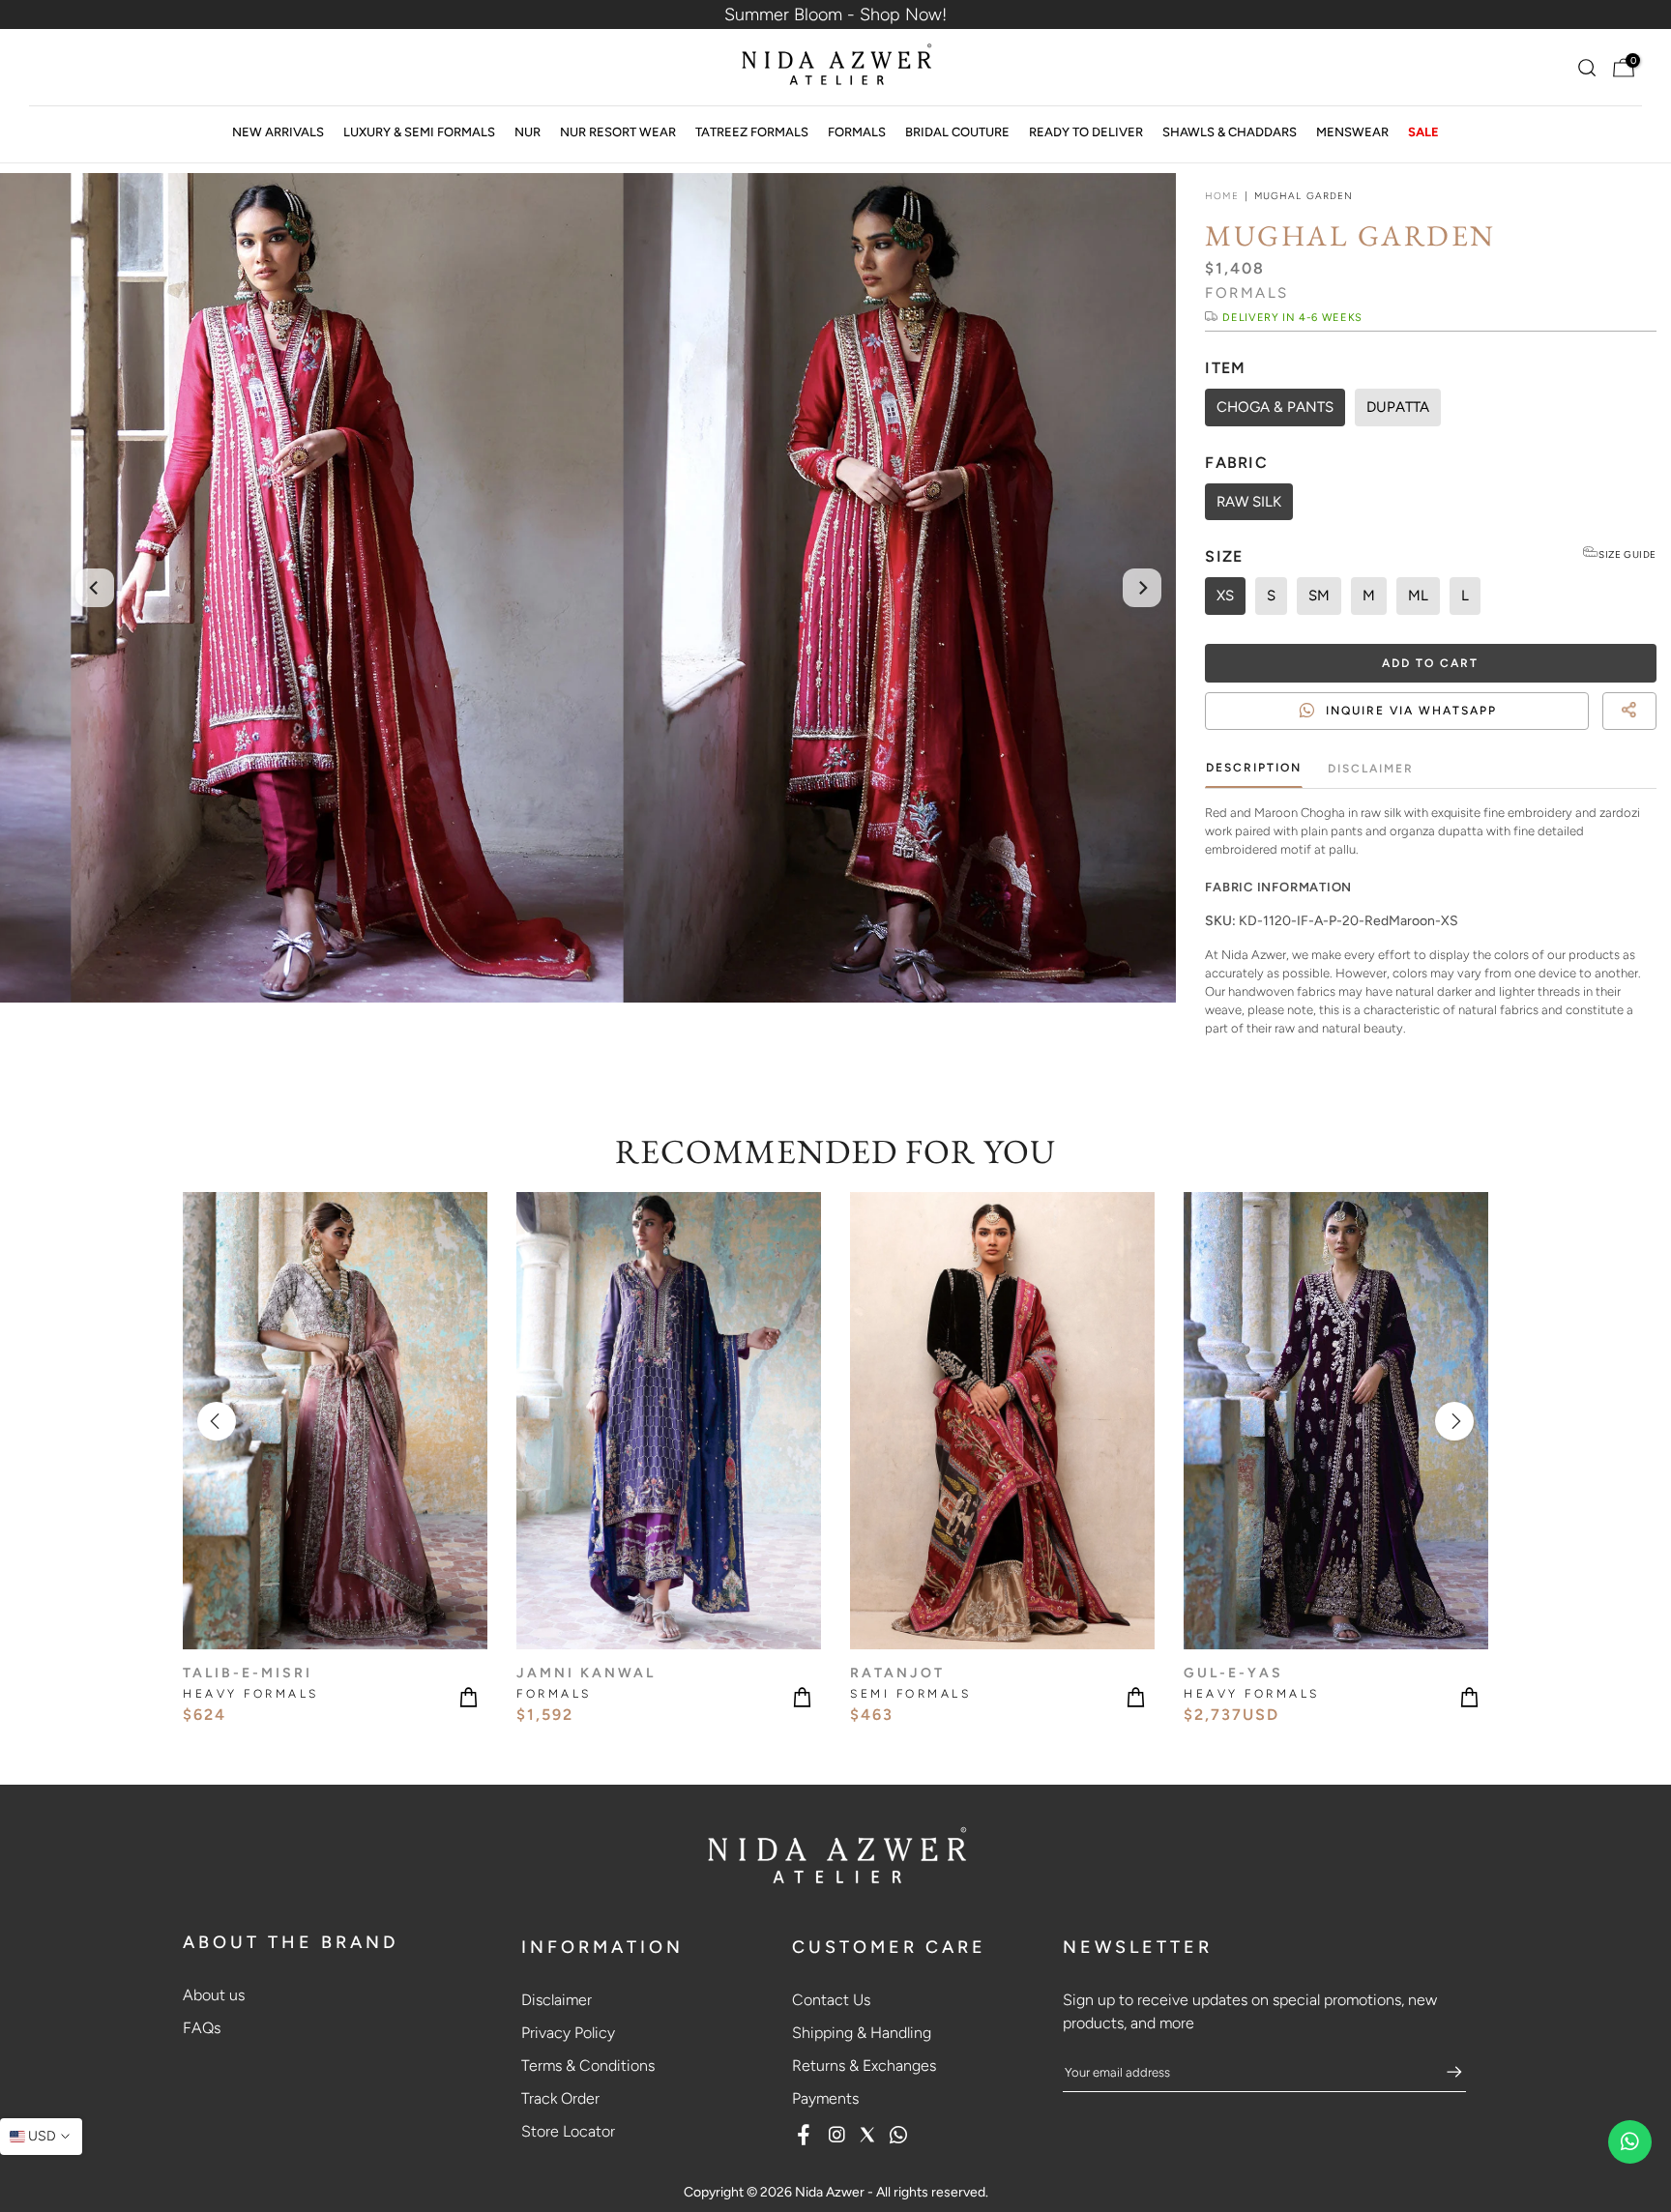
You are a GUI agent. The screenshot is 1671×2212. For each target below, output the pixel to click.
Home (1221, 196)
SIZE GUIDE (1627, 554)
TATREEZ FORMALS (752, 132)
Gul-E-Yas (1233, 1673)
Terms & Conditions (588, 2066)
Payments (825, 2098)
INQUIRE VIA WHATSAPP (1411, 711)
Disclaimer (1371, 769)
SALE (1423, 132)
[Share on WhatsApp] (1648, 734)
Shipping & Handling (862, 2033)
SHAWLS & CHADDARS (1230, 132)
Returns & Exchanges (864, 2066)
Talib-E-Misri (248, 1673)
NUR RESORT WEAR (618, 132)
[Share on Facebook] (1613, 734)
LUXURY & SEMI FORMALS (419, 132)
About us (214, 1995)
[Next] (1142, 588)
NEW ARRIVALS (278, 132)
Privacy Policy (568, 2033)
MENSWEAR (1352, 132)
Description (1254, 768)
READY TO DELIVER (1086, 132)
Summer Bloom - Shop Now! (835, 15)
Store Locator (568, 2131)
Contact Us (831, 2000)
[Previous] (95, 588)
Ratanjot (897, 1673)
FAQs (202, 2028)
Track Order (560, 2098)
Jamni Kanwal (586, 1673)
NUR (528, 132)
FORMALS (857, 132)
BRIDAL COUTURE (957, 132)
